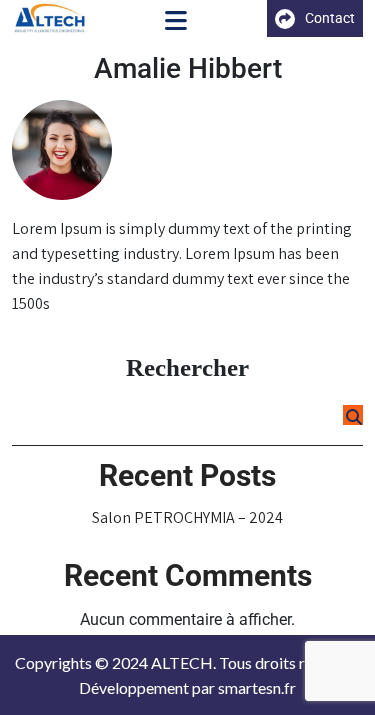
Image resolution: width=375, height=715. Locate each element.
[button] (176, 23)
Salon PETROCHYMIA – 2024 (187, 517)
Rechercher (187, 367)
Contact (330, 18)
